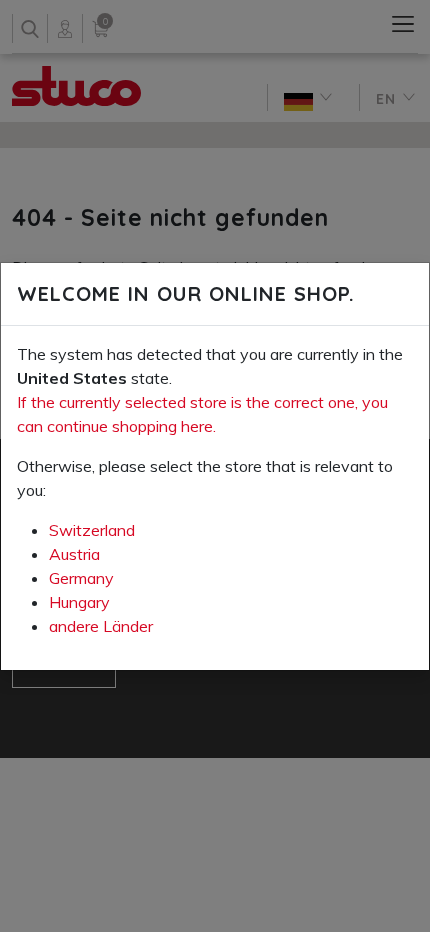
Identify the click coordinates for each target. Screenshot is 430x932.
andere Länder (101, 626)
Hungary (79, 602)
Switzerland (92, 530)
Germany (81, 578)
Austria (74, 554)
